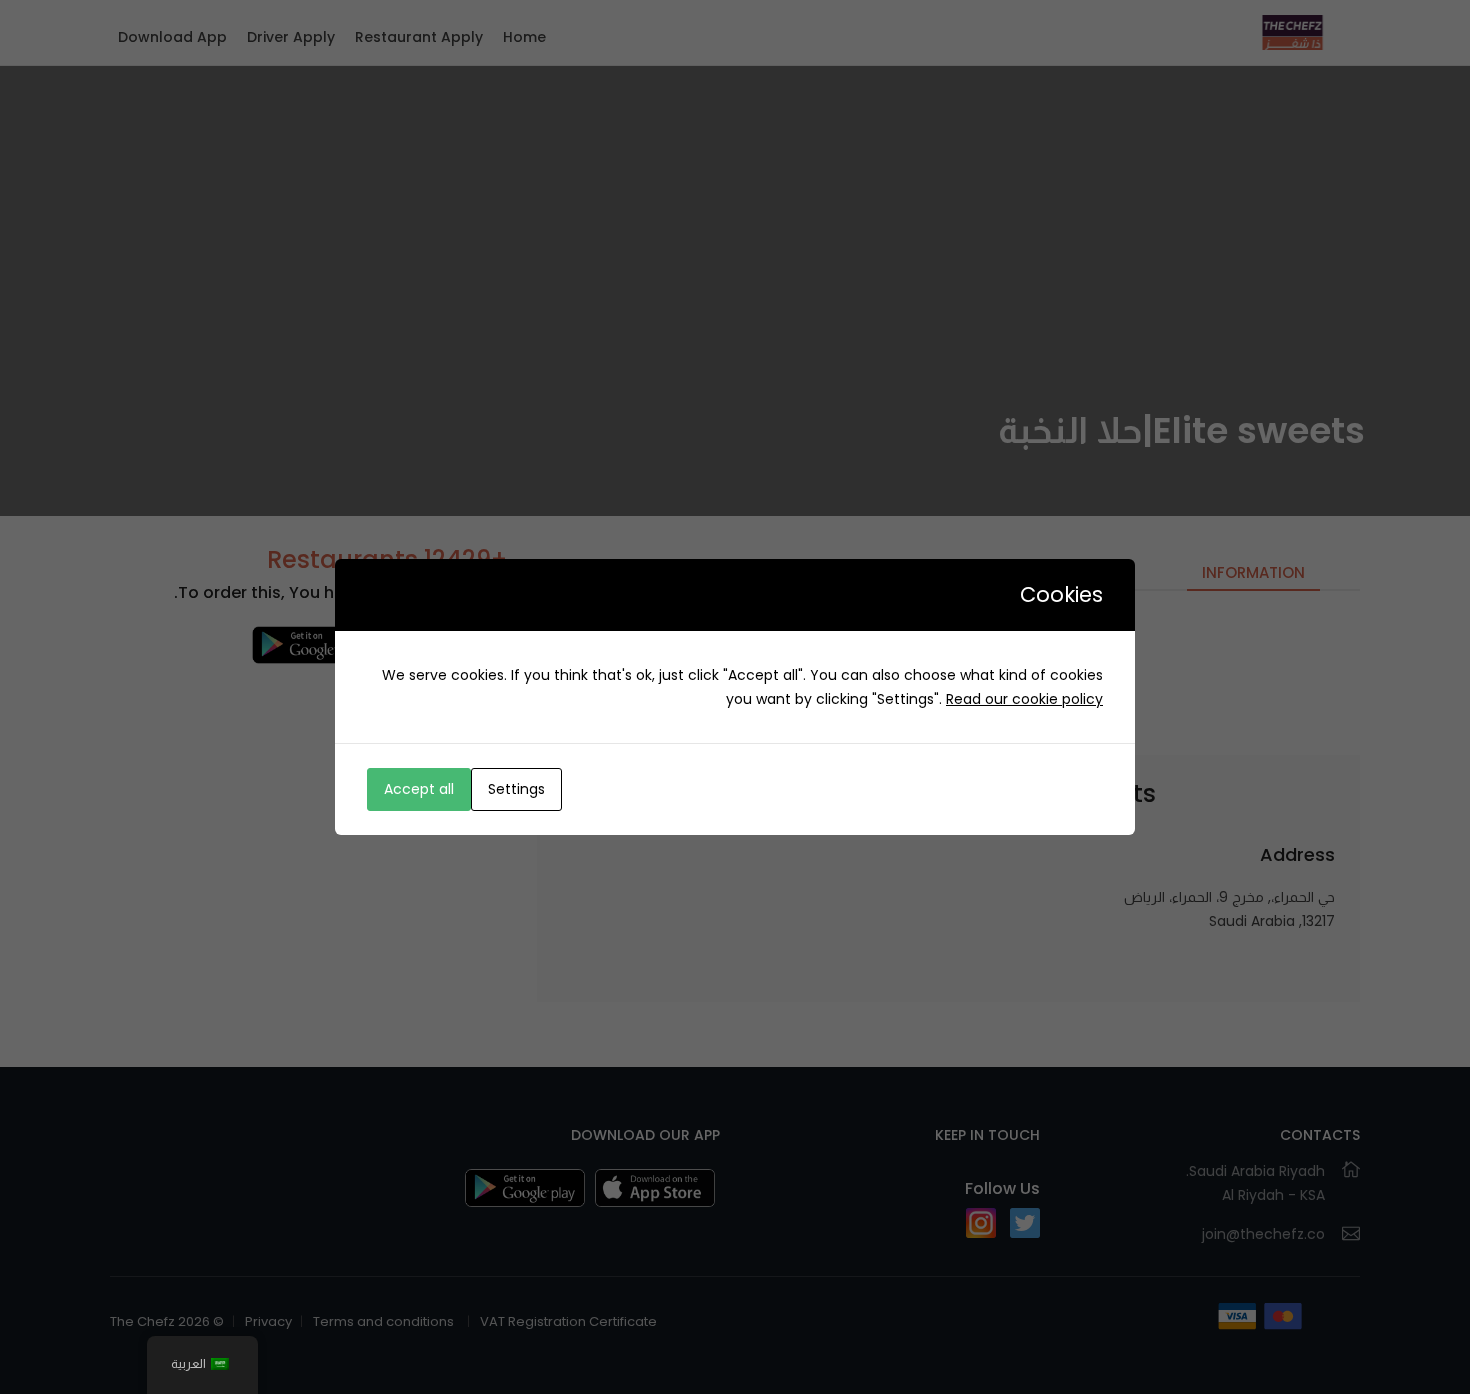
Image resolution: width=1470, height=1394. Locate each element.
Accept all (419, 789)
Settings (516, 789)
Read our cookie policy (1024, 699)
